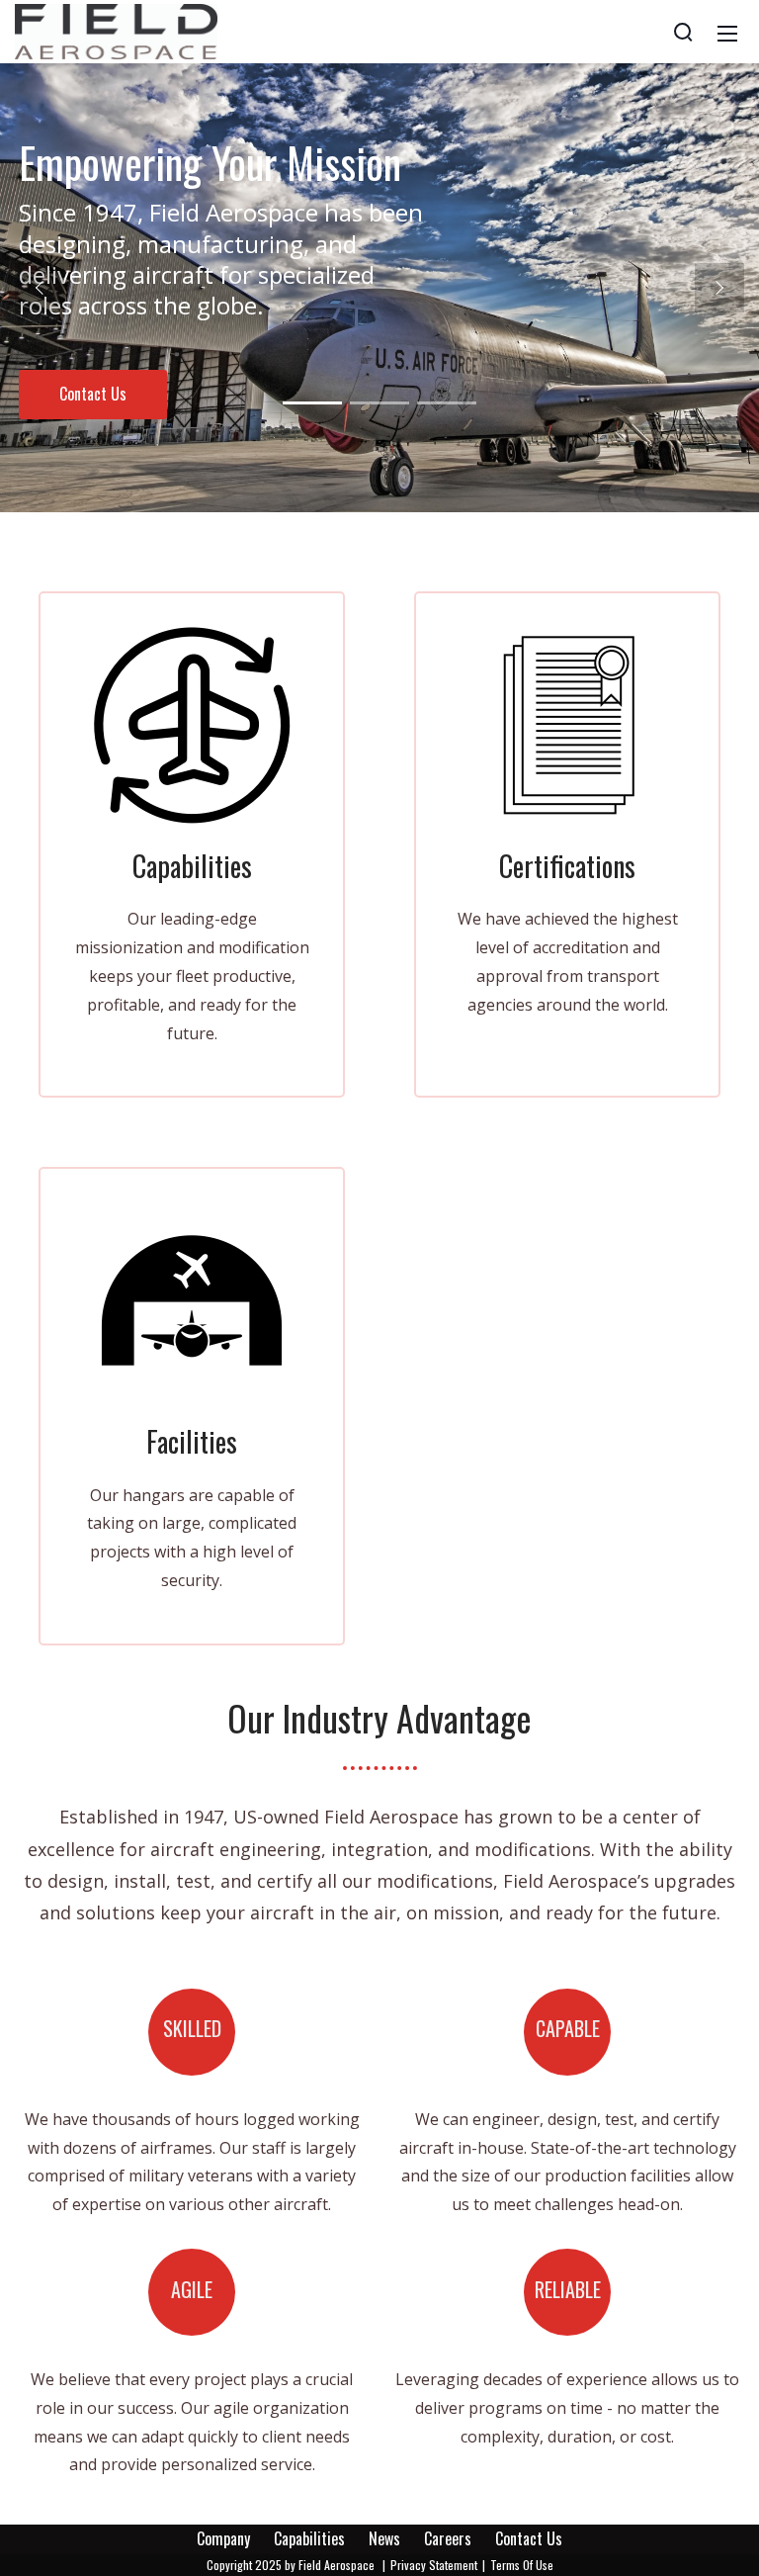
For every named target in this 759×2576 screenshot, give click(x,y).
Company (223, 2538)
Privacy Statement (434, 2565)
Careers (448, 2538)
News (384, 2538)
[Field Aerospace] (116, 30)
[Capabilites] (192, 725)
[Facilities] (192, 1300)
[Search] (683, 32)
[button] (40, 288)
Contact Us (529, 2538)
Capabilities (309, 2538)
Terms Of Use (522, 2565)
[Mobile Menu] (727, 32)
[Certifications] (567, 725)
